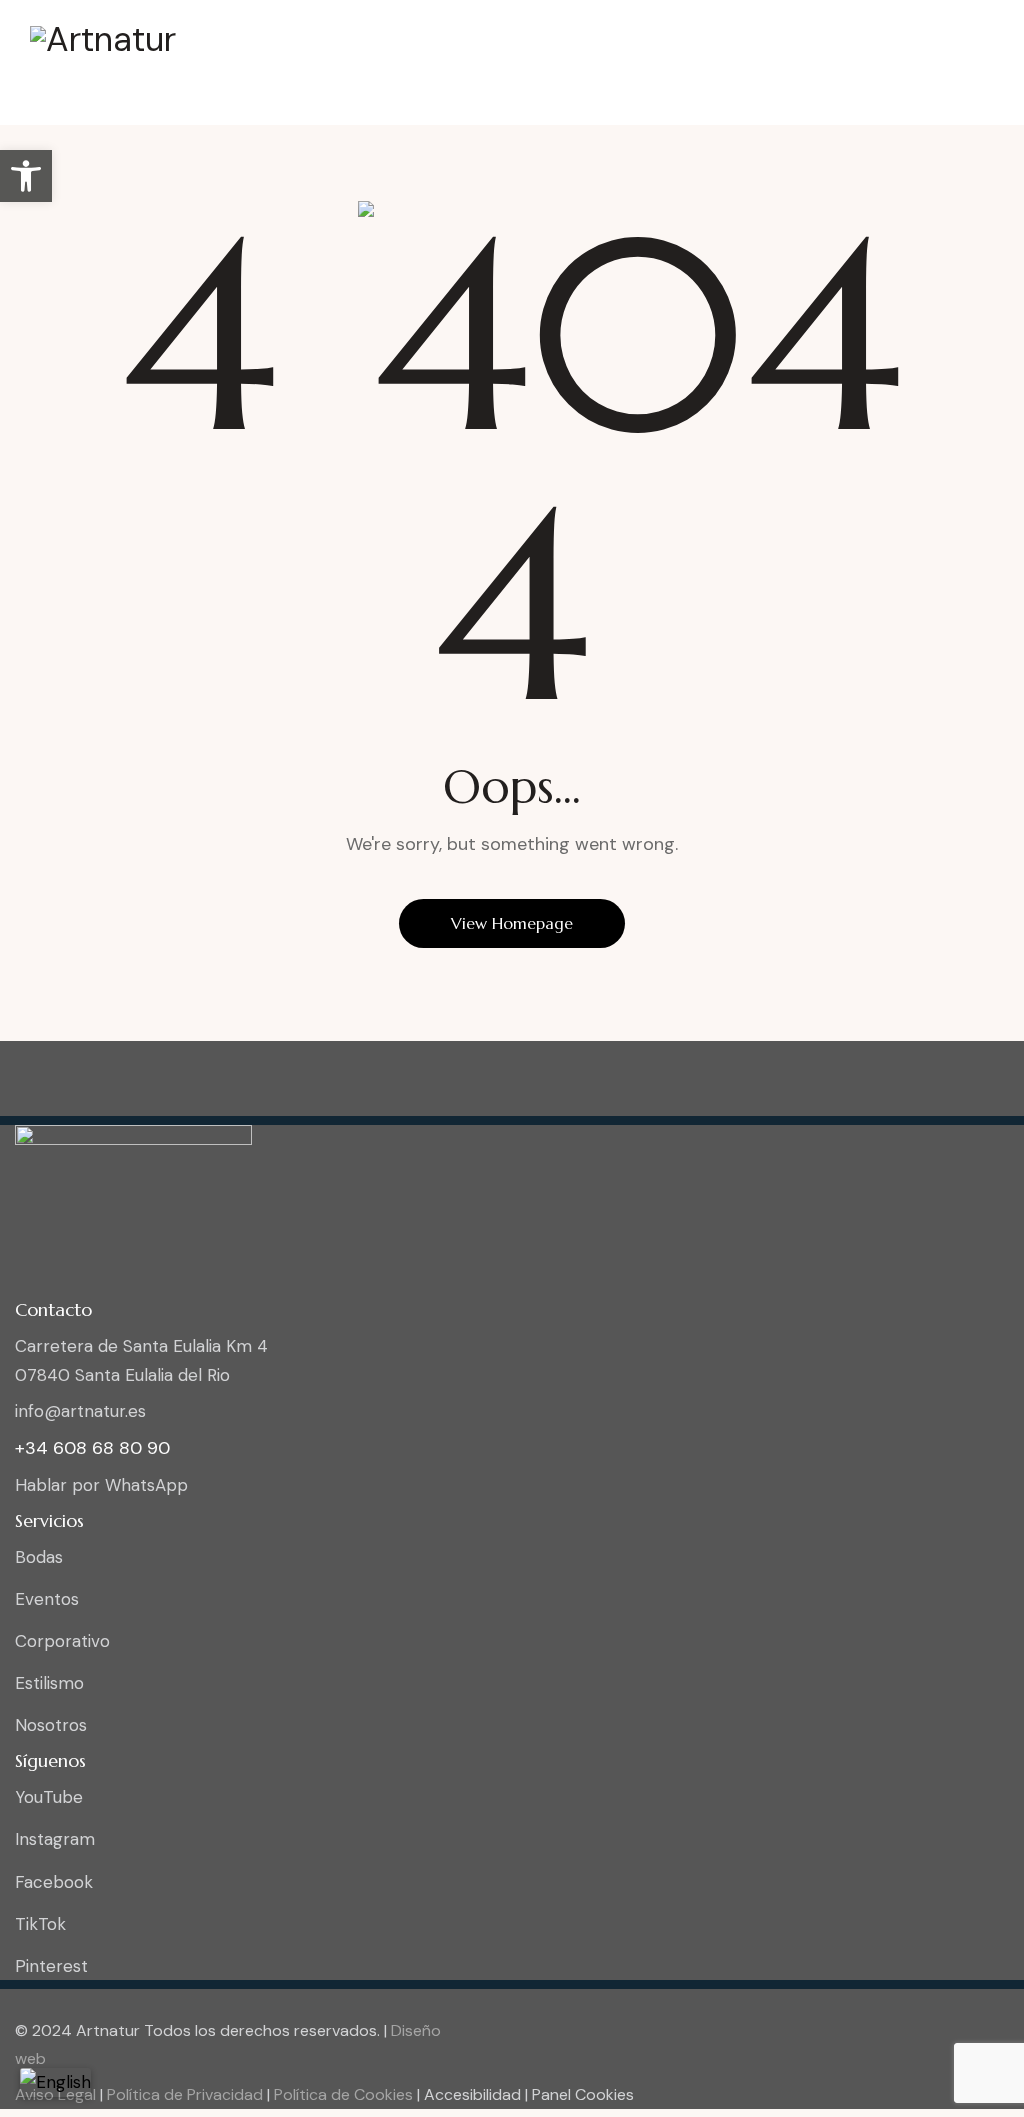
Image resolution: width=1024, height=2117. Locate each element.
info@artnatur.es (80, 1411)
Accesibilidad (474, 2094)
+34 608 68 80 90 (92, 1448)
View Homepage (512, 923)
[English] (55, 2082)
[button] (26, 176)
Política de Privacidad (183, 2094)
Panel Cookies (583, 2094)
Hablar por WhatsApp (101, 1485)
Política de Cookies (341, 2094)
